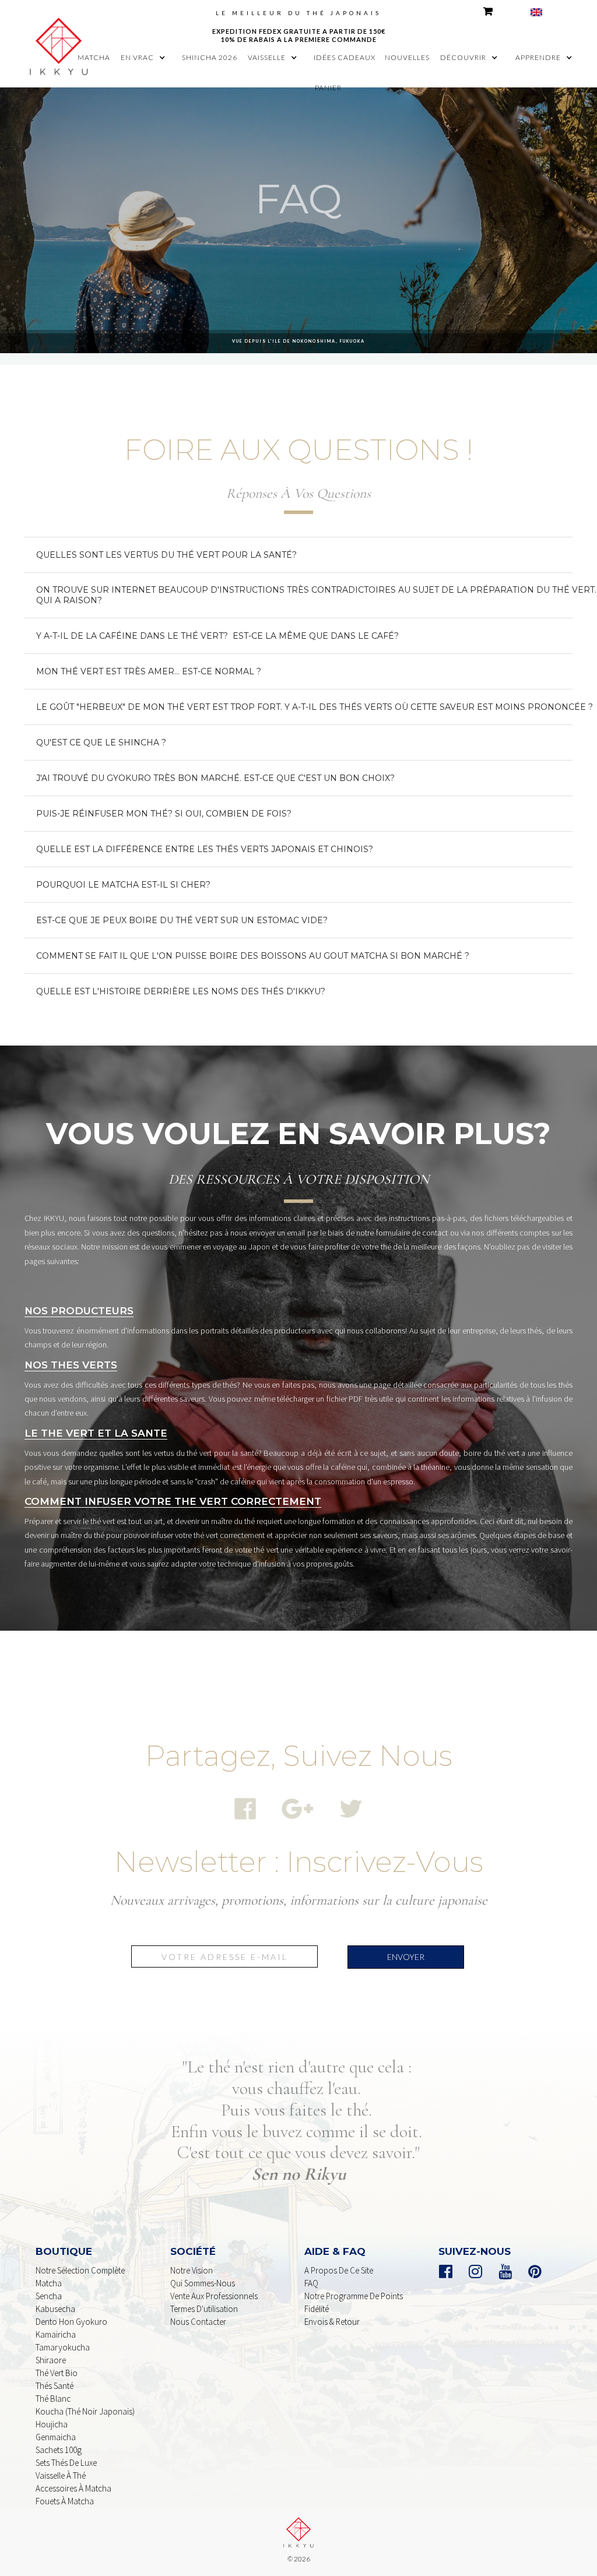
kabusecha (55, 2309)
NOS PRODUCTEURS (79, 1311)
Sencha (49, 2296)
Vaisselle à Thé (61, 2475)
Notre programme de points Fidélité (354, 2302)
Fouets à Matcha (65, 2501)
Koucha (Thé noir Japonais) (85, 2411)
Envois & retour (332, 2322)
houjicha (52, 2424)
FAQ (311, 2283)
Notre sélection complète (80, 2270)
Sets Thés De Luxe (66, 2463)
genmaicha (56, 2437)
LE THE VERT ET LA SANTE (96, 1433)
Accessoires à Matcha (73, 2488)
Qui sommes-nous (203, 2283)
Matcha (49, 2283)
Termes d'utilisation (204, 2309)
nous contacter (198, 2322)
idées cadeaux (345, 57)
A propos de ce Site (339, 2270)
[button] (146, 58)
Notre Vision (192, 2270)
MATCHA (94, 57)
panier (328, 88)
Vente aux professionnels (214, 2296)
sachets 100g (59, 2450)
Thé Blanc (53, 2399)
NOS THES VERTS (71, 1365)
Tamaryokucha (63, 2347)
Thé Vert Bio (57, 2373)
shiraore (51, 2360)
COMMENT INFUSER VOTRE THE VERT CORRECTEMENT (173, 1501)
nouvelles (407, 57)
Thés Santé (55, 2386)
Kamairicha (56, 2334)
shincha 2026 (210, 57)
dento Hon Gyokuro (71, 2322)
